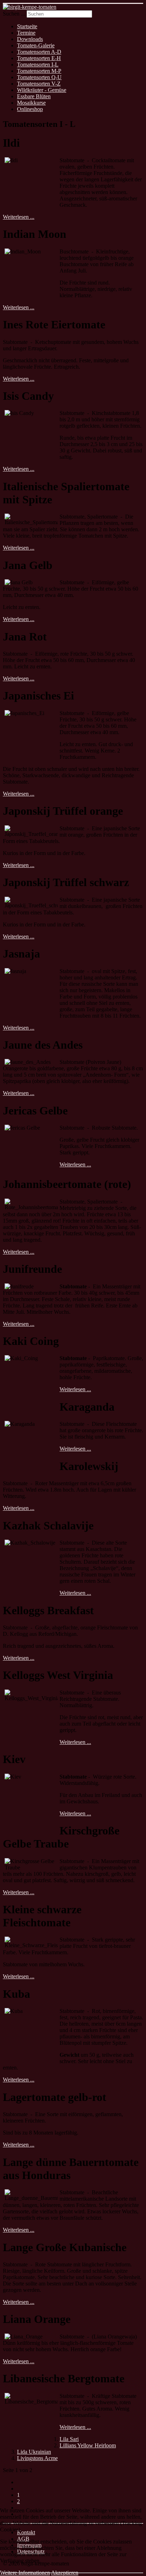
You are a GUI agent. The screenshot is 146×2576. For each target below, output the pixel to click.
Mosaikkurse (31, 103)
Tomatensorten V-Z (39, 84)
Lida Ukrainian (34, 2452)
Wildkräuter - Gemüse (42, 90)
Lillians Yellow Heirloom (88, 2445)
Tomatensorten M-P (39, 71)
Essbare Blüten (34, 96)
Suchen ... (14, 14)
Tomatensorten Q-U (39, 77)
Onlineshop (30, 109)
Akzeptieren (65, 2573)
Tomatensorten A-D (39, 52)
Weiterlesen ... (19, 217)
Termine (26, 33)
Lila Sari (69, 2439)
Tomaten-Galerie (36, 45)
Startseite (27, 26)
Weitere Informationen (25, 2573)
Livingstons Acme (37, 2458)
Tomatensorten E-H (39, 58)
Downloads (30, 39)
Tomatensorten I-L (38, 65)
